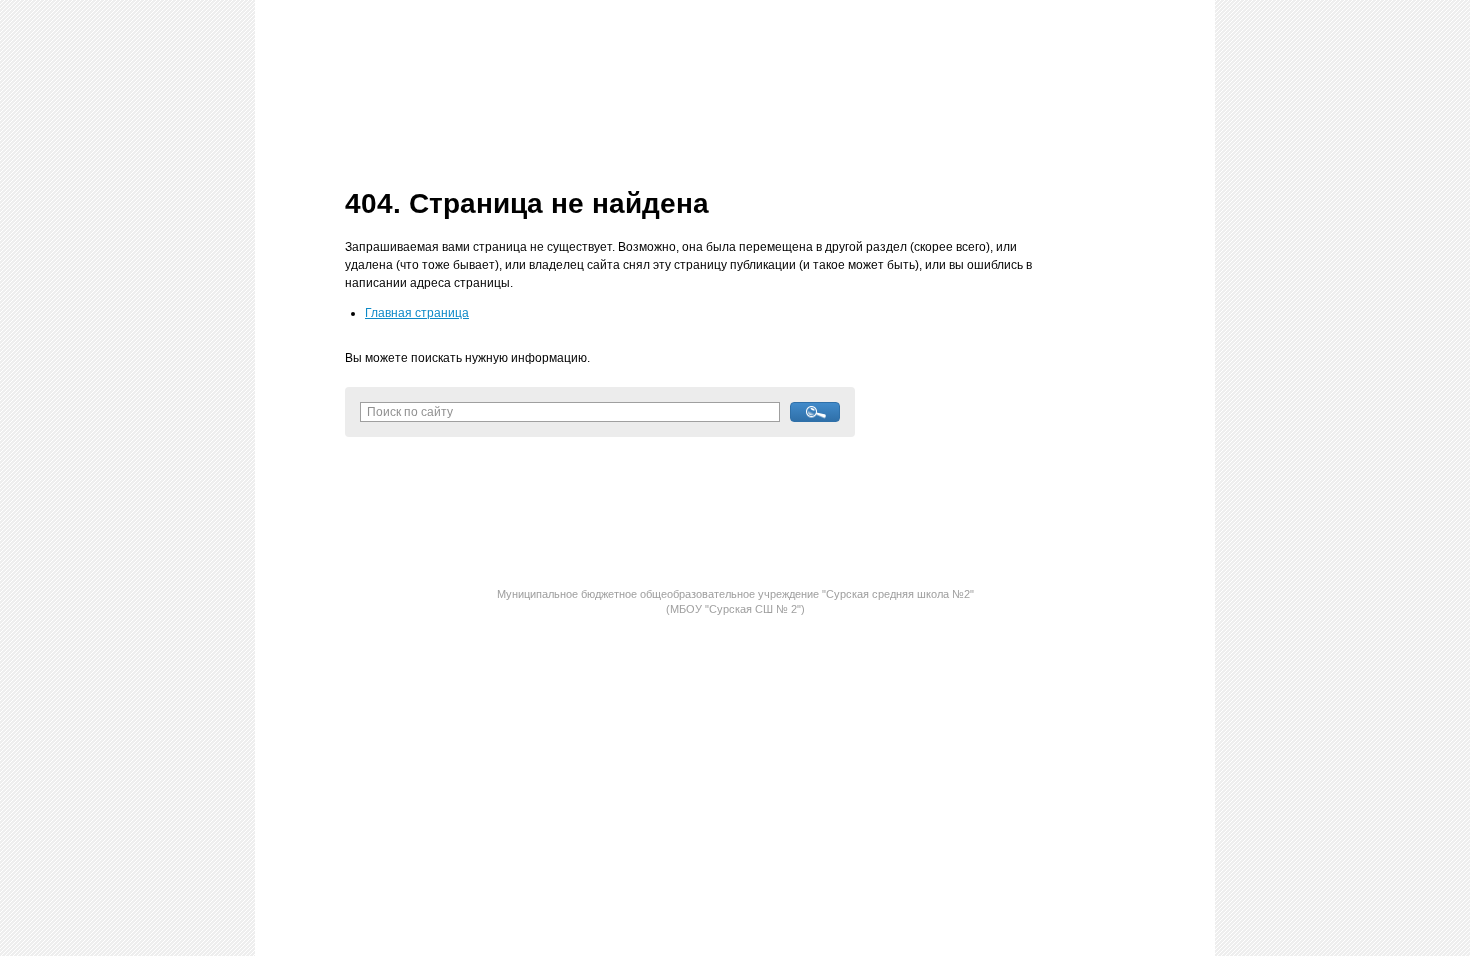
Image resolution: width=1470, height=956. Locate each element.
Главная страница (417, 313)
